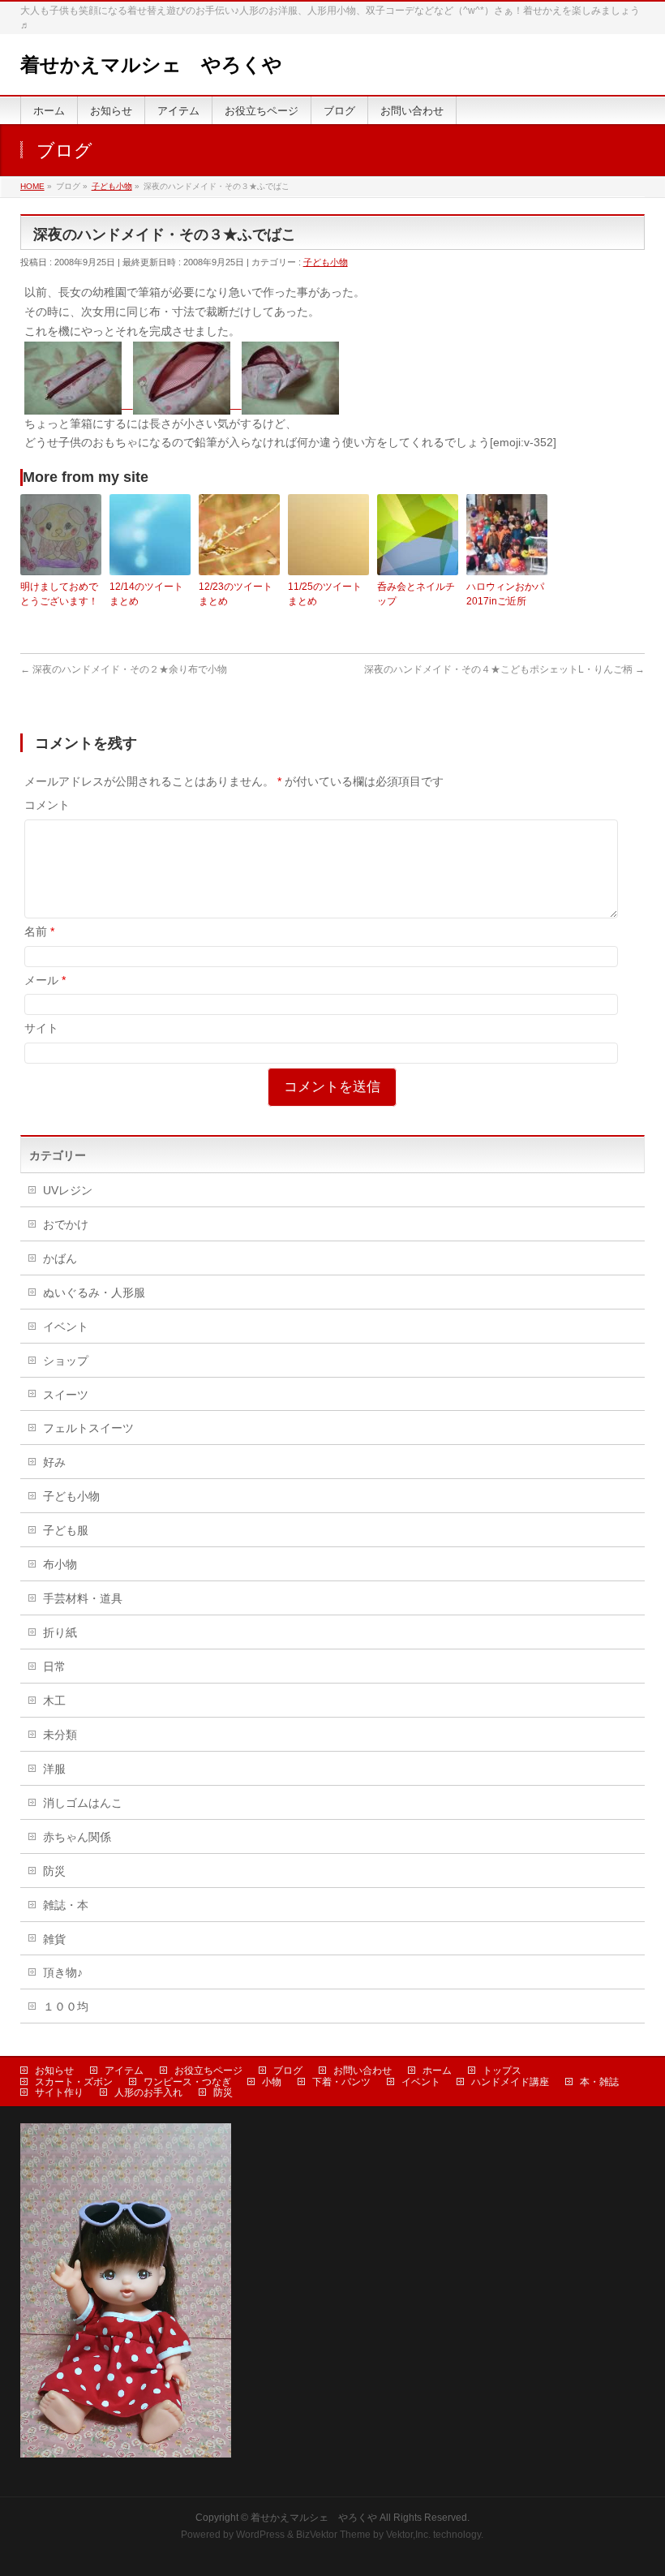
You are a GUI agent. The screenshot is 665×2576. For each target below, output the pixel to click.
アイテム (124, 2071)
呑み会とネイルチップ (416, 594)
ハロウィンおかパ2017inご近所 (505, 594)
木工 (54, 1701)
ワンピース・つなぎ (187, 2082)
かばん (60, 1258)
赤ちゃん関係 (77, 1837)
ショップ (66, 1361)
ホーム (437, 2071)
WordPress (260, 2535)
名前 (39, 931)
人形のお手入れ (148, 2092)
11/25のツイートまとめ (325, 594)
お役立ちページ (208, 2071)
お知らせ (54, 2071)
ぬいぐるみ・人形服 (94, 1292)
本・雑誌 (599, 2082)
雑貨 (54, 1939)
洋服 (54, 1769)
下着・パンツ (341, 2082)
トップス (502, 2071)
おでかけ (66, 1224)
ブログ (288, 2071)
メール (45, 980)
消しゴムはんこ (83, 1803)
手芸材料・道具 (83, 1598)
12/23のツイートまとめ (236, 594)
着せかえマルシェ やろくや (151, 65)
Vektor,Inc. (408, 2535)
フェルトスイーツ (88, 1428)
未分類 (60, 1735)
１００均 (66, 2006)
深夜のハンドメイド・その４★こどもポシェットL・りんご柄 (504, 669)
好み (54, 1462)
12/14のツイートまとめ (146, 594)
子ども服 (66, 1530)
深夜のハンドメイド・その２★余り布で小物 (124, 669)
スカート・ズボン (74, 2082)
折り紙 (60, 1632)
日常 (54, 1666)
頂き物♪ (63, 1972)
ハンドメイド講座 (510, 2082)
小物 (272, 2082)
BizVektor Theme (333, 2535)
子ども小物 (326, 262)
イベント (66, 1327)
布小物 (60, 1564)
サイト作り (59, 2092)
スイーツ (66, 1395)
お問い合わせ (363, 2071)
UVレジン (68, 1190)
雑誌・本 (66, 1905)
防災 (54, 1871)
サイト (41, 1028)
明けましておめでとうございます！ (59, 594)
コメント (47, 805)
